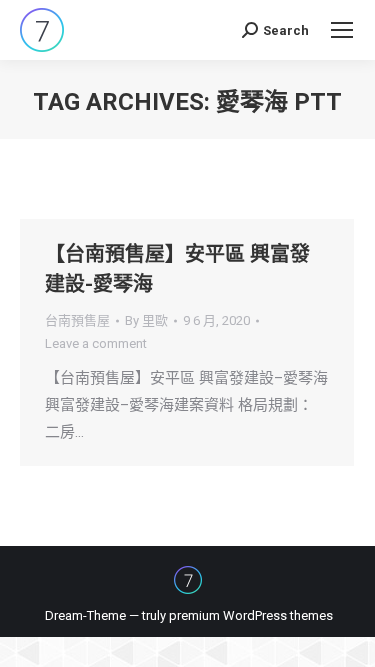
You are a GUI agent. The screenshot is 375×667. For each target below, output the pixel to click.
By (146, 320)
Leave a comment (96, 343)
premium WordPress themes (251, 615)
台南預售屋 (77, 320)
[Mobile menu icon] (342, 30)
